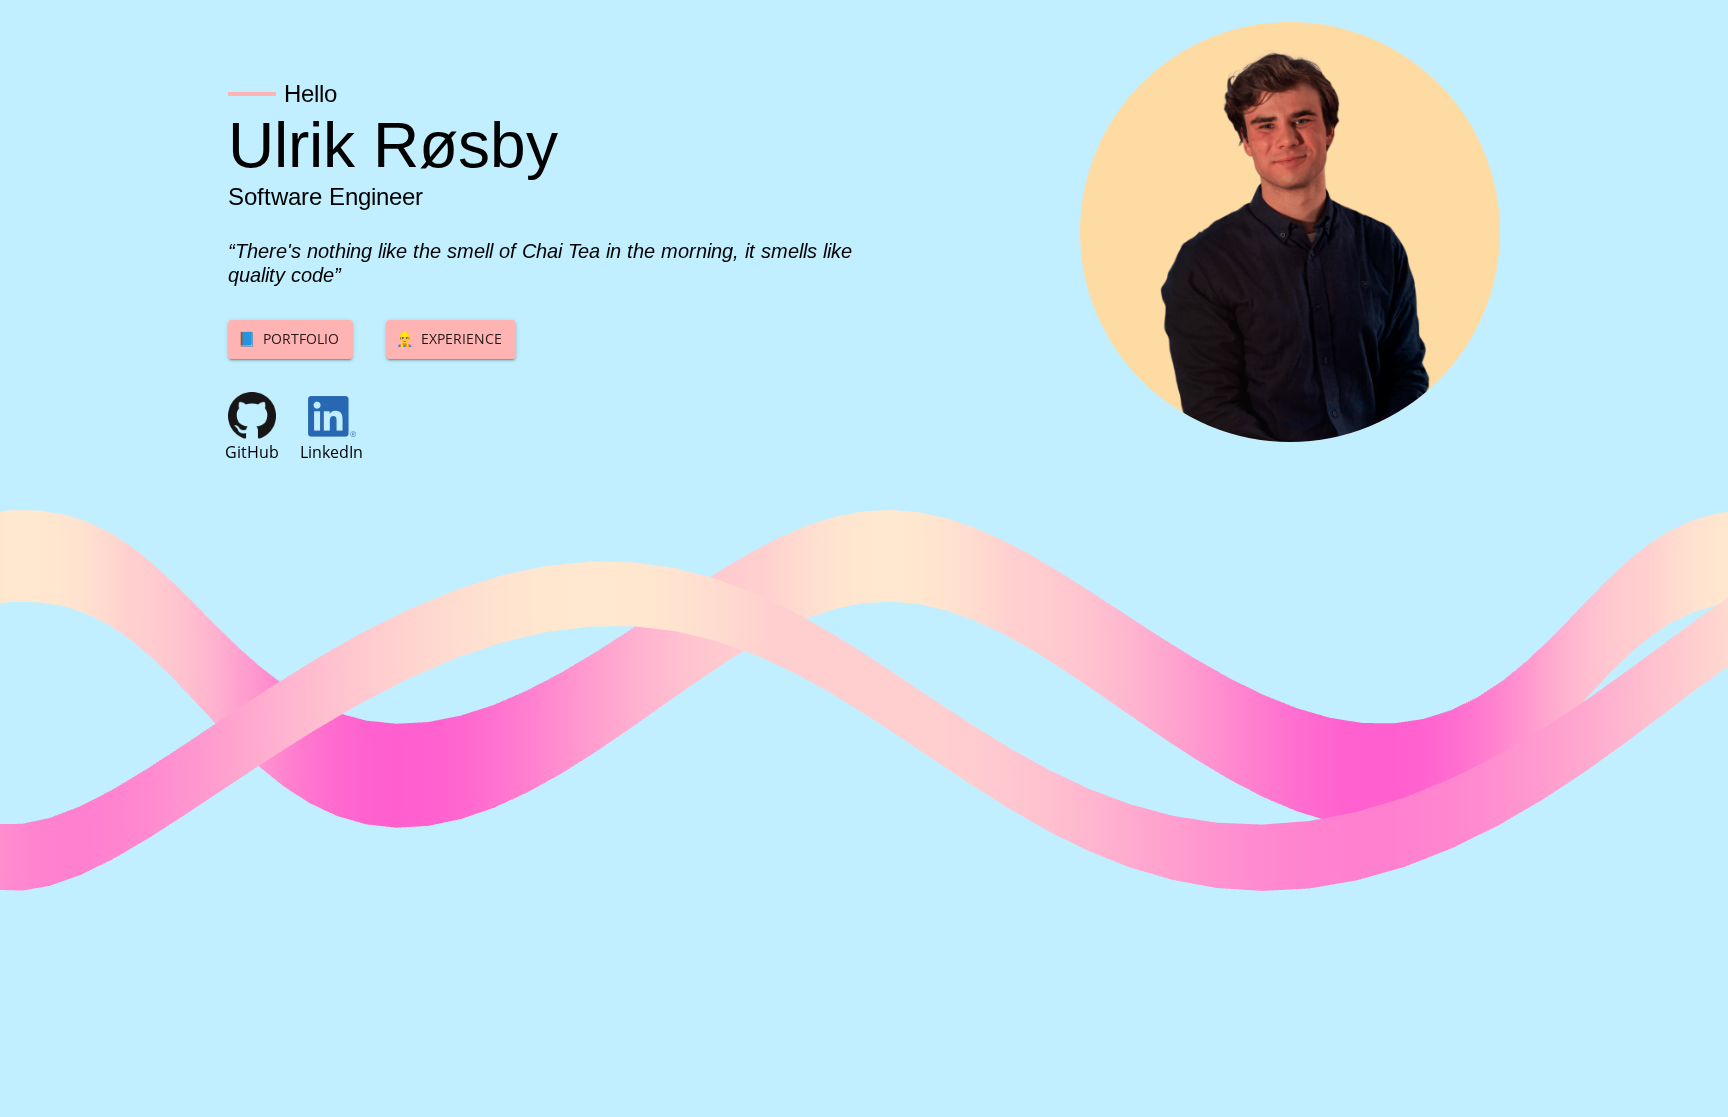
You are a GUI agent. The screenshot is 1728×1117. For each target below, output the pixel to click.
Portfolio (288, 338)
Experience (449, 338)
